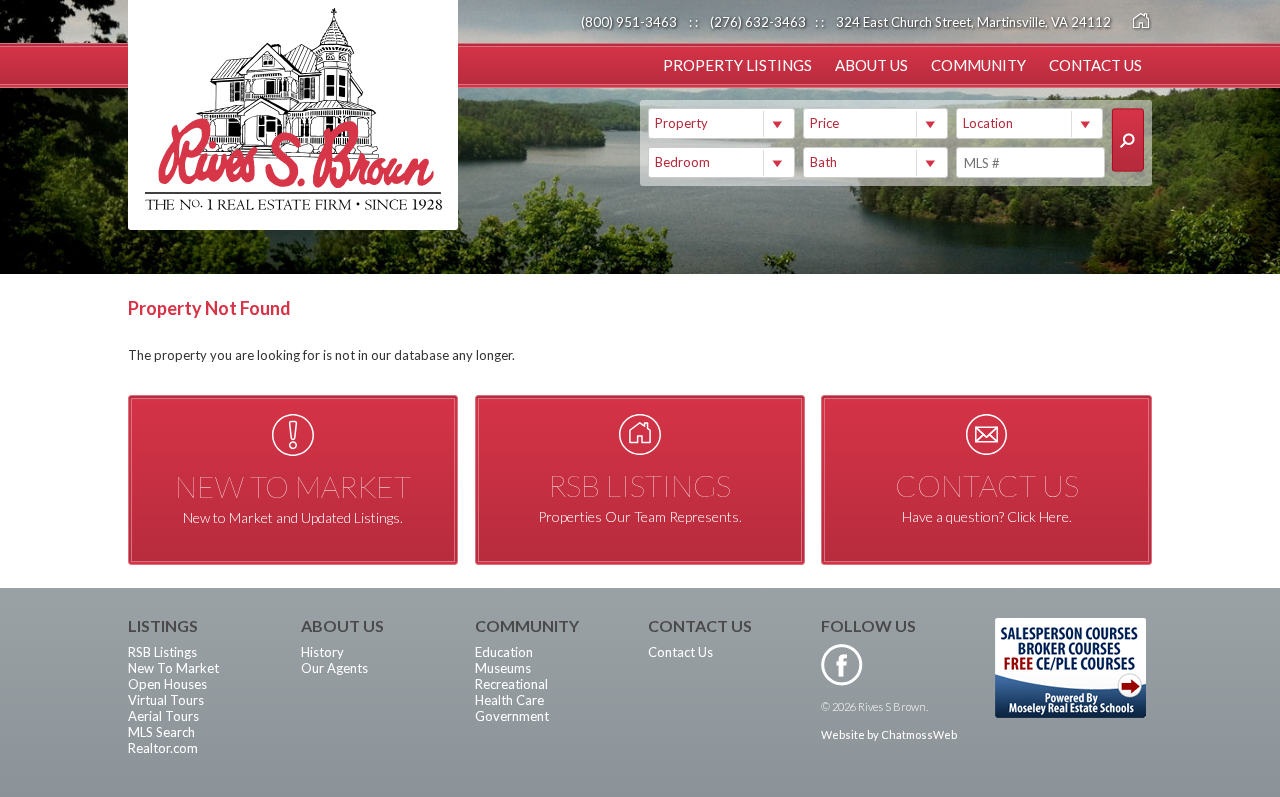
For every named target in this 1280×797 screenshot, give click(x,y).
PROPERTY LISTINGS (737, 65)
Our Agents (334, 668)
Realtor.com (163, 748)
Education (504, 652)
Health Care (509, 700)
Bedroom (682, 162)
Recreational (511, 684)
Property (681, 123)
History (322, 652)
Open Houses (167, 684)
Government (512, 716)
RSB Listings (162, 652)
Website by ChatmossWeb (889, 734)
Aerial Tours (163, 716)
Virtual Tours (166, 700)
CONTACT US (1095, 65)
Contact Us (680, 652)
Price (824, 123)
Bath (823, 162)
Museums (503, 668)
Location (988, 123)
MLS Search (161, 732)
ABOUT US (871, 65)
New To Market (173, 668)
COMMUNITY (978, 65)
